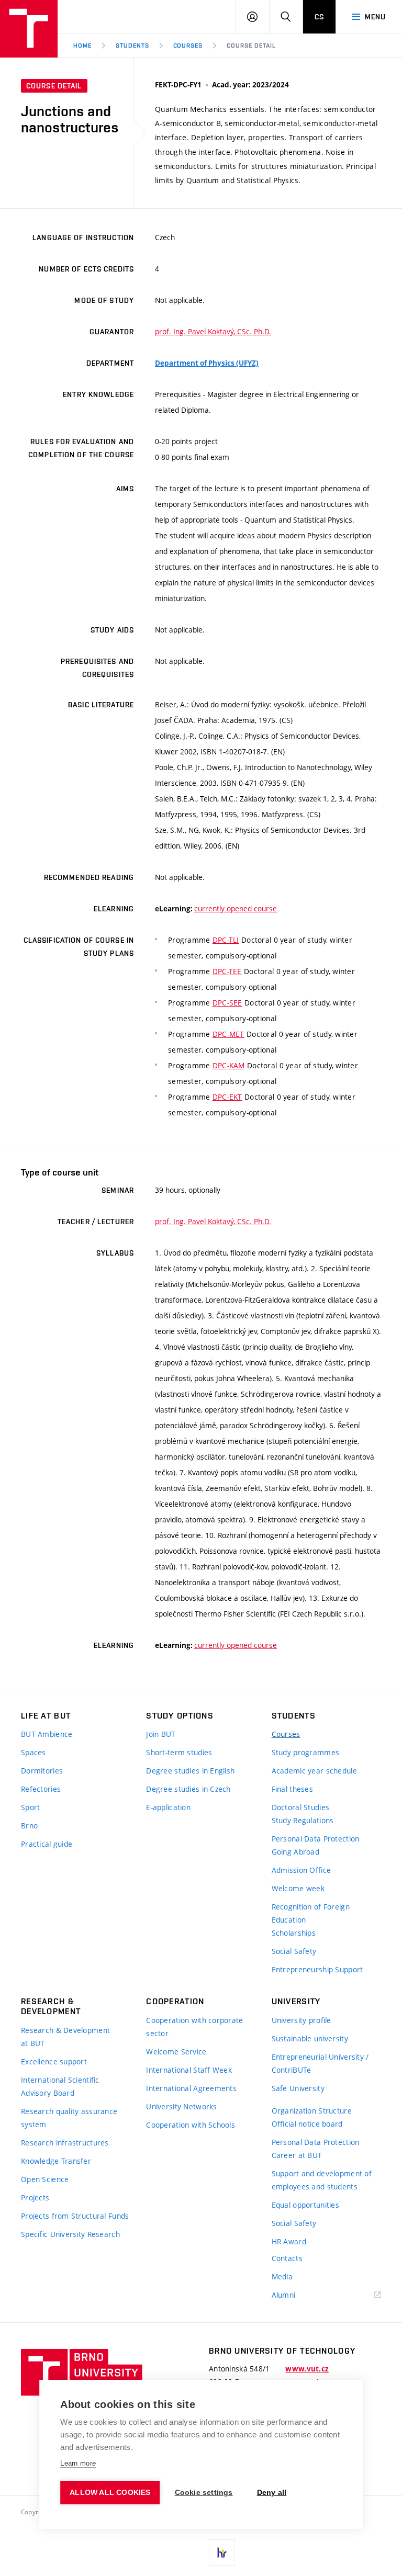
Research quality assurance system (69, 2118)
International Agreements (191, 2088)
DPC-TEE (227, 971)
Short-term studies (179, 1752)
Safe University (298, 2088)
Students (132, 46)
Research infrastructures (65, 2143)
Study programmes (305, 1752)
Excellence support (54, 2061)
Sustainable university (310, 2038)
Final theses (292, 1789)
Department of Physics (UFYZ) (207, 363)
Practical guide (47, 1844)
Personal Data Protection (316, 1839)
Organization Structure (312, 2111)
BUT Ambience (47, 1734)
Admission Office (301, 1870)
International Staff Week (189, 2070)
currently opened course (236, 908)
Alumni (284, 2295)
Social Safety (294, 1951)
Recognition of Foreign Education (311, 1913)
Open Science (45, 2179)
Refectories (41, 1789)
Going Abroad (295, 1852)
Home (82, 46)
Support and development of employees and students (322, 2180)
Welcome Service (176, 2052)
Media (282, 2276)
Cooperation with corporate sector (194, 2027)
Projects (35, 2197)
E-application (168, 1807)
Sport (30, 1807)
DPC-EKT (227, 1097)
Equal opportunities (305, 2205)
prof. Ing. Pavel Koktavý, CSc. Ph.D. (213, 331)
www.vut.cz (307, 2369)
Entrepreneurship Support (317, 1969)
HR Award (289, 2241)
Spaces (33, 1752)
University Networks (181, 2106)
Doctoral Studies (300, 1807)
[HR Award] (222, 2552)
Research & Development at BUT (65, 2037)
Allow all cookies (110, 2493)
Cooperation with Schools (191, 2125)
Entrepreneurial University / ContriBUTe (320, 2063)
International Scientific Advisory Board (60, 2086)
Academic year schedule (314, 1771)
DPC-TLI (226, 940)
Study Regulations (303, 1820)
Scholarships (294, 1933)
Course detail (251, 46)
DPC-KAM (229, 1065)
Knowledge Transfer (56, 2161)
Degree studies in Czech (188, 1789)
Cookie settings (204, 2493)
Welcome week (298, 1888)
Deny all (272, 2493)
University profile (301, 2020)
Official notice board (307, 2124)
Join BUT (161, 1734)
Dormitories (42, 1771)
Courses (188, 46)
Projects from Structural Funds (75, 2216)
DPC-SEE (227, 1003)
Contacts (287, 2258)
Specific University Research (70, 2234)
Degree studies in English (190, 1771)
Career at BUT (297, 2155)
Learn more (78, 2463)
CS (319, 17)
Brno (29, 1826)
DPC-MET (228, 1034)
